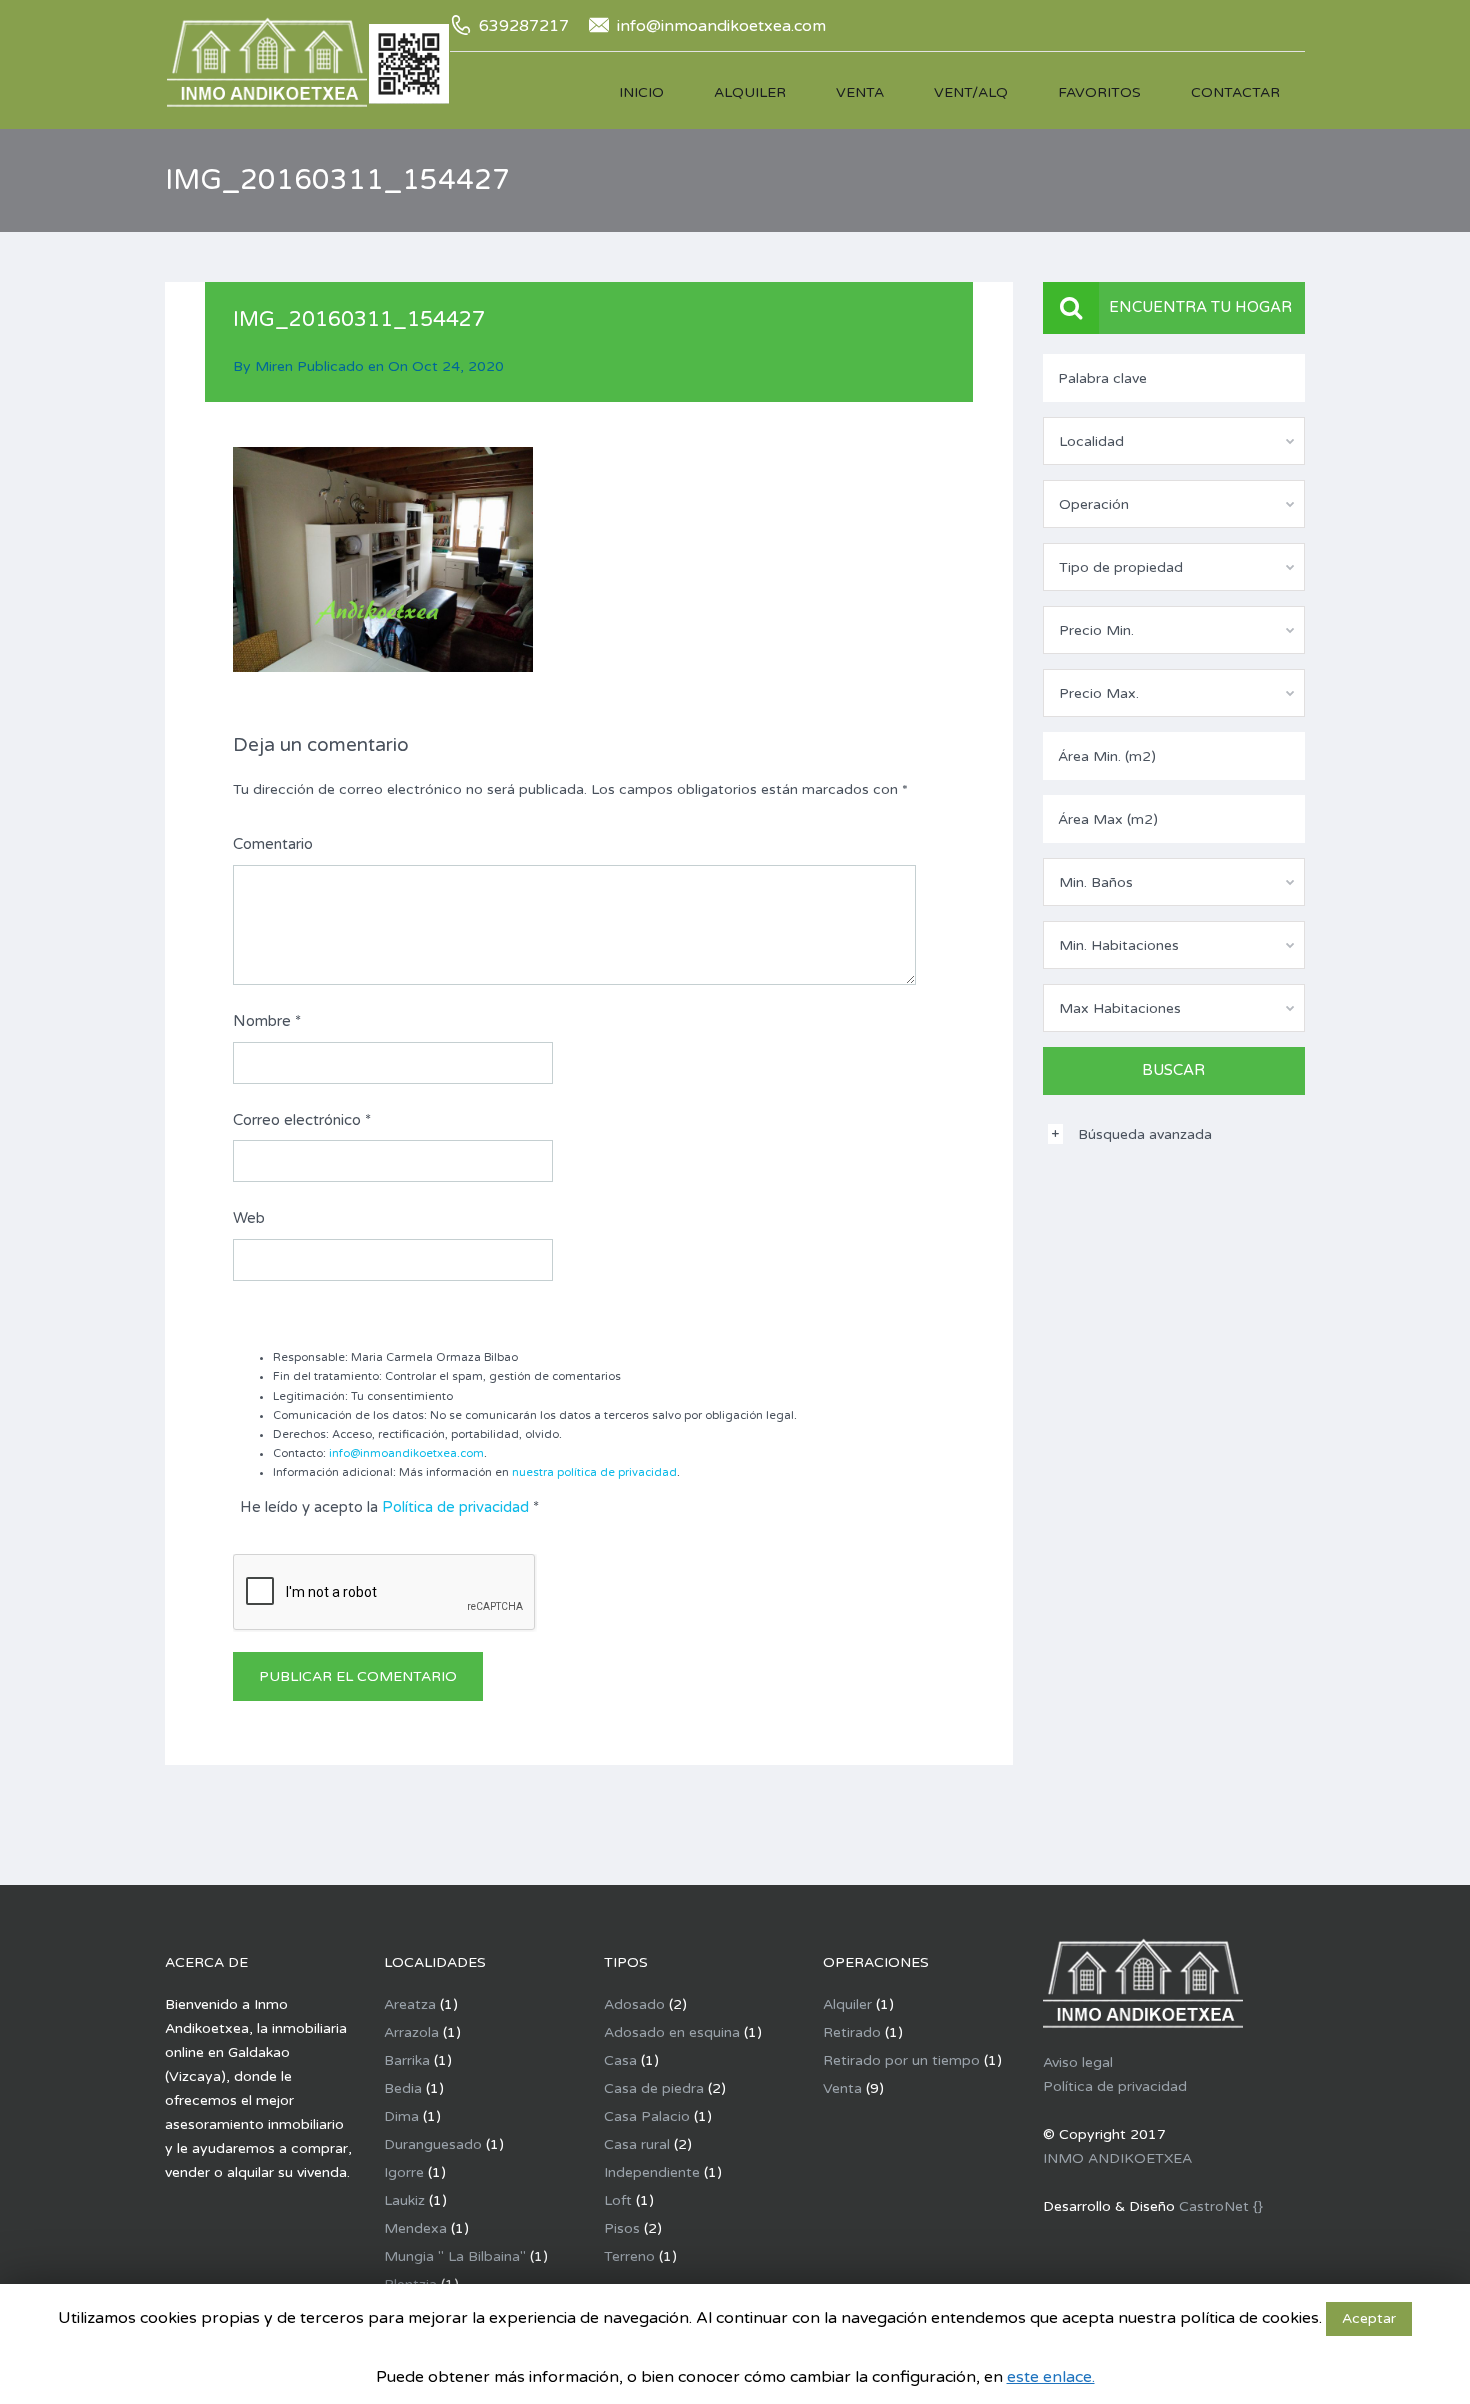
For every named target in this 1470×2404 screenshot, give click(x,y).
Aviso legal (1078, 2062)
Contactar (1235, 92)
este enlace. (1051, 2377)
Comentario (273, 844)
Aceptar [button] (1369, 2318)
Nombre (267, 1021)
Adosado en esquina (672, 2032)
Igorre (404, 2172)
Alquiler (750, 92)
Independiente (652, 2172)
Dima (401, 2116)
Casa (620, 2060)
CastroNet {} (1221, 2206)
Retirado (852, 2032)
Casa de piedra (654, 2088)
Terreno (629, 2256)
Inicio (641, 92)
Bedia (403, 2088)
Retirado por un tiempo (901, 2060)
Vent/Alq (971, 92)
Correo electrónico (302, 1120)
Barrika (407, 2060)
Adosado (634, 2004)
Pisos (622, 2228)
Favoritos (1099, 92)
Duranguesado (433, 2144)
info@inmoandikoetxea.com (406, 1453)
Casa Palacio (647, 2116)
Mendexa (415, 2228)
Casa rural (637, 2144)
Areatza (410, 2004)
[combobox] (1174, 441)
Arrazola (411, 2032)
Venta (860, 92)
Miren (274, 366)
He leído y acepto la (389, 1507)
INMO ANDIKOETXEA (1117, 2158)
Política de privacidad (455, 1507)
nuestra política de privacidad (594, 1472)
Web (249, 1218)
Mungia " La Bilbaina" (455, 2256)
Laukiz (404, 2200)
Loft (618, 2200)
